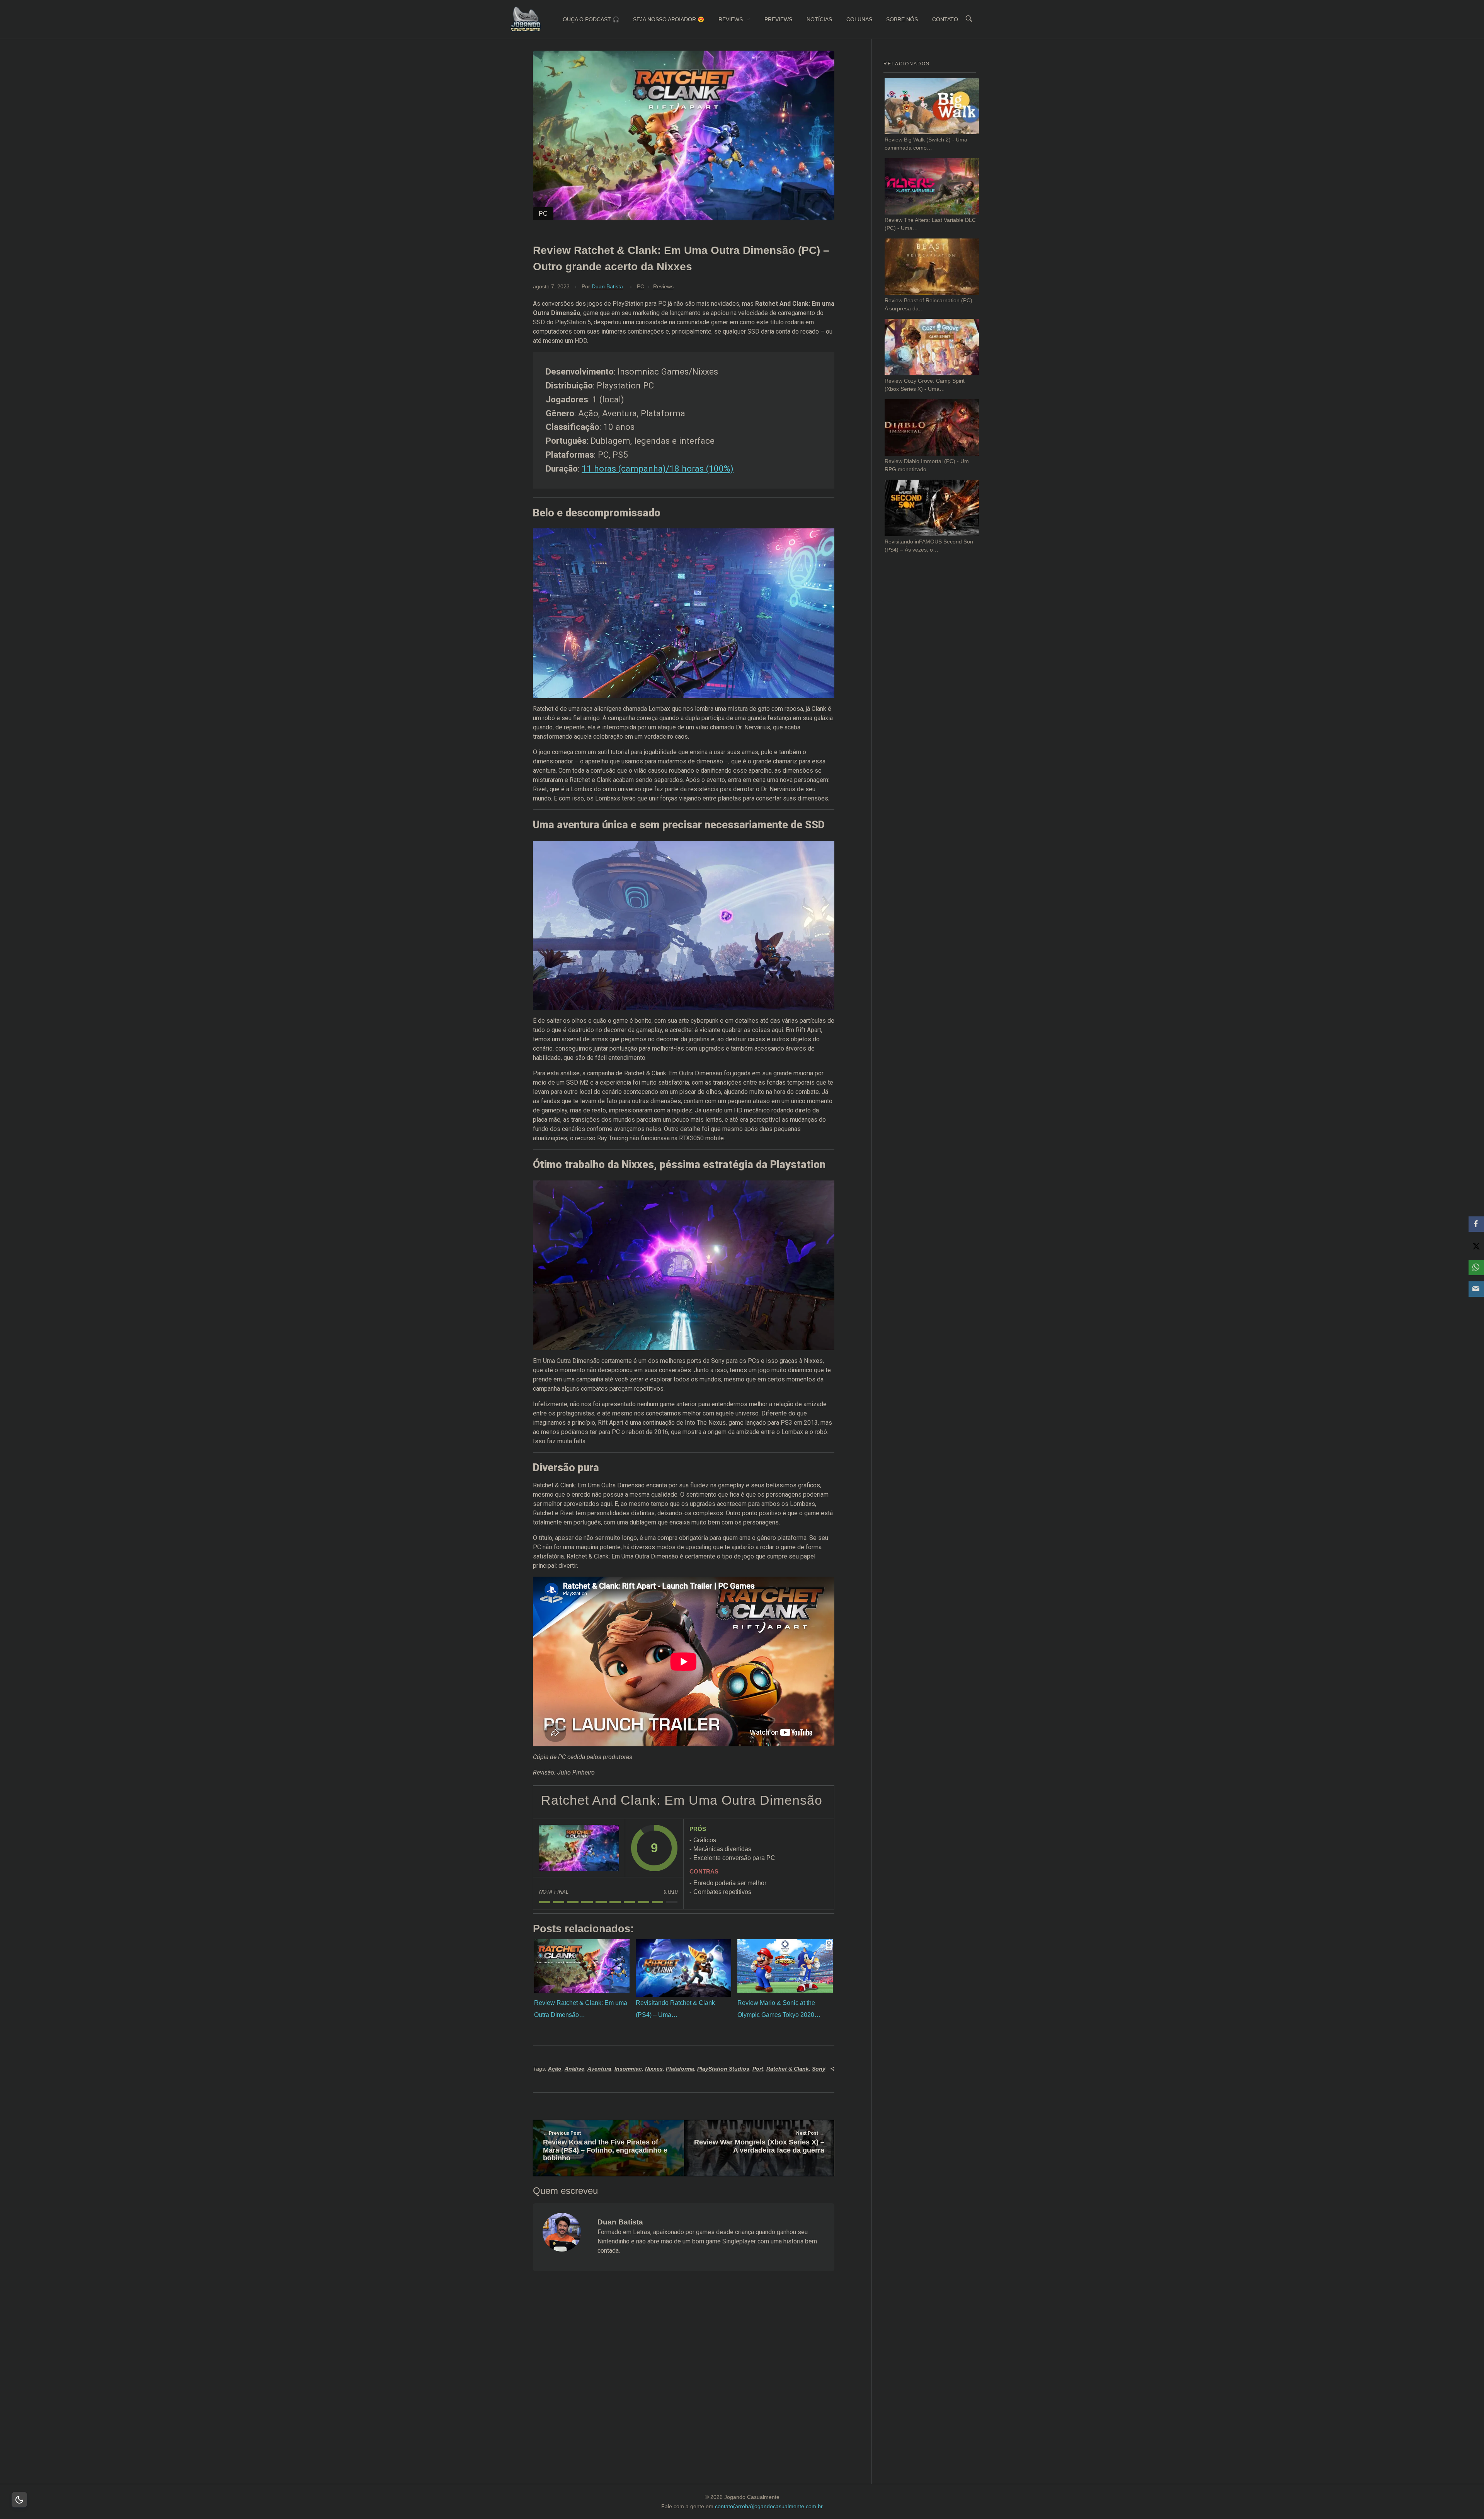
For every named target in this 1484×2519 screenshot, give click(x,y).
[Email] (1476, 1289)
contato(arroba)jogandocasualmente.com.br (769, 2506)
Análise (574, 2069)
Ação (555, 2069)
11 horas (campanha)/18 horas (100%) (658, 468)
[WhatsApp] (1476, 1267)
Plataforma (680, 2069)
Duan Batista (607, 286)
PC (641, 286)
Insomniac (628, 2069)
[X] (1476, 1246)
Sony (819, 2069)
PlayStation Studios (723, 2069)
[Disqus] (683, 2387)
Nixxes (654, 2069)
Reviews (663, 286)
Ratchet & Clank (788, 2069)
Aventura (599, 2069)
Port (758, 2069)
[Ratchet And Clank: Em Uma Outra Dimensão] (579, 1848)
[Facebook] (1476, 1224)
